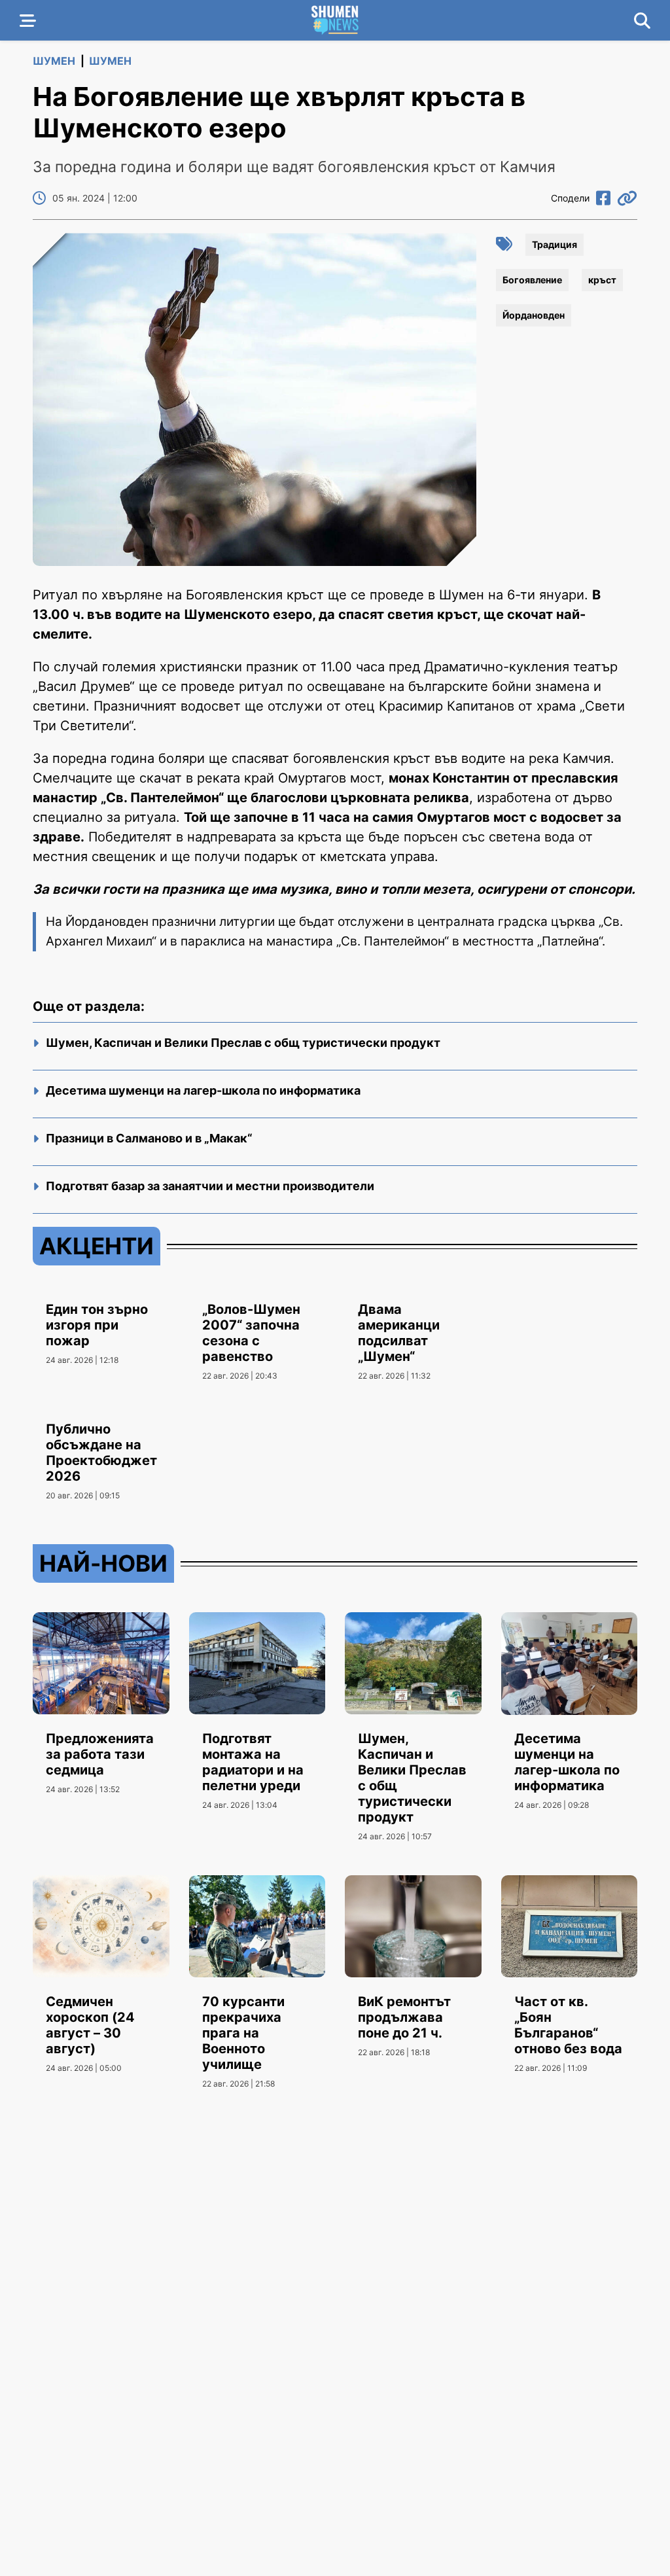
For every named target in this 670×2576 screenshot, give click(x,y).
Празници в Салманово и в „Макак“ (149, 1138)
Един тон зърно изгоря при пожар (97, 1325)
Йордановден (534, 315)
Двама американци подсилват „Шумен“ (399, 1333)
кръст (602, 280)
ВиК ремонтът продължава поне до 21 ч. (404, 2017)
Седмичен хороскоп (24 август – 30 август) (90, 2025)
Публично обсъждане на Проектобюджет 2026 (101, 1453)
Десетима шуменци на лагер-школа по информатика (203, 1090)
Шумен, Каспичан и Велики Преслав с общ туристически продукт (243, 1043)
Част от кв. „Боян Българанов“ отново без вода (568, 2025)
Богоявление (532, 280)
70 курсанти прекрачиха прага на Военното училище (243, 2033)
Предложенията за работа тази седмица (100, 1754)
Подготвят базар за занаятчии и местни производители (210, 1186)
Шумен (54, 61)
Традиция (555, 244)
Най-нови (103, 1563)
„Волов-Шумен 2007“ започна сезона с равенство (251, 1333)
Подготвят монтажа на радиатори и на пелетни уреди (253, 1762)
